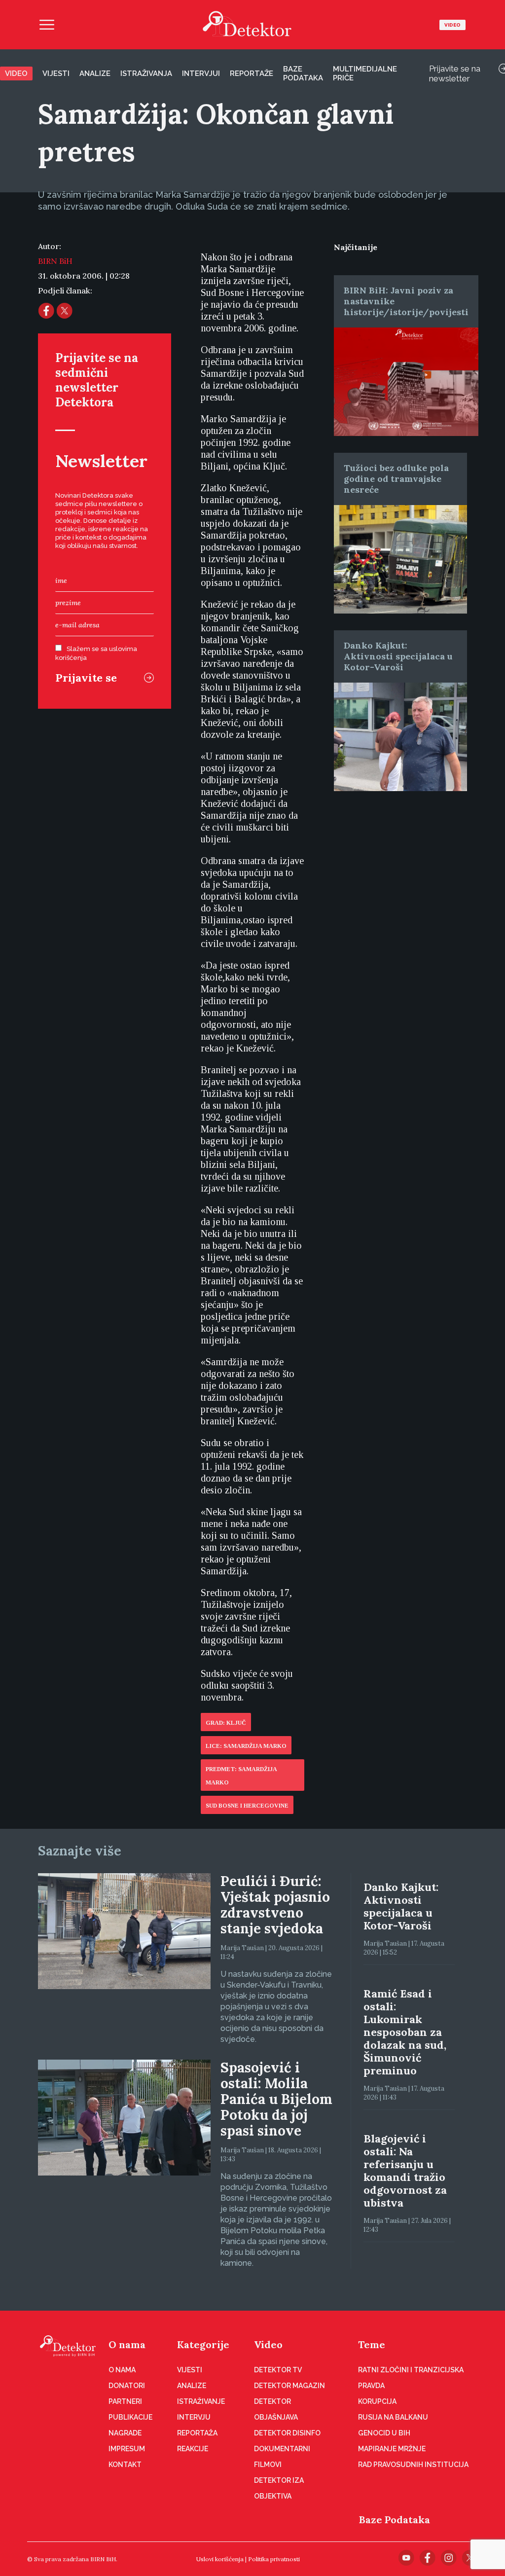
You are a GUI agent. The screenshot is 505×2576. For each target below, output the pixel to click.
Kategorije (203, 2344)
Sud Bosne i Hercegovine (247, 1806)
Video (452, 25)
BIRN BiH (55, 261)
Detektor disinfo (287, 2433)
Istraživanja (146, 73)
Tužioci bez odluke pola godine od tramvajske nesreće (396, 479)
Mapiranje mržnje (392, 2449)
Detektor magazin (289, 2386)
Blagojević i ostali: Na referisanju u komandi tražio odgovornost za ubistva (405, 2171)
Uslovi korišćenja (220, 2559)
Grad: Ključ (226, 1723)
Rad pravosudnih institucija (413, 2465)
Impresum (127, 2449)
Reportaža (197, 2433)
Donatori (127, 2386)
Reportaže (252, 73)
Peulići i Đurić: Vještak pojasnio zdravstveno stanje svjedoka (275, 1905)
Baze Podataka (395, 2520)
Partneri (125, 2401)
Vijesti (56, 73)
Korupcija (377, 2401)
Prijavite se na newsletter (455, 73)
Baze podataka (303, 73)
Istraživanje (201, 2401)
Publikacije (130, 2417)
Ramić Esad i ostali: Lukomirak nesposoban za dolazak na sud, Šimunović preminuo (405, 2032)
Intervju (194, 2417)
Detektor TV (278, 2370)
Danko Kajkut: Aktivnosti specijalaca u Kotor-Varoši (398, 656)
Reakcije (193, 2449)
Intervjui (201, 73)
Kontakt (125, 2465)
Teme (372, 2344)
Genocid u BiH (384, 2433)
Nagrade (125, 2433)
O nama (127, 2344)
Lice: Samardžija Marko (246, 1746)
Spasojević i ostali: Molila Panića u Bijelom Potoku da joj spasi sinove (276, 2099)
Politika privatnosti (274, 2559)
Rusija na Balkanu (393, 2417)
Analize (95, 73)
